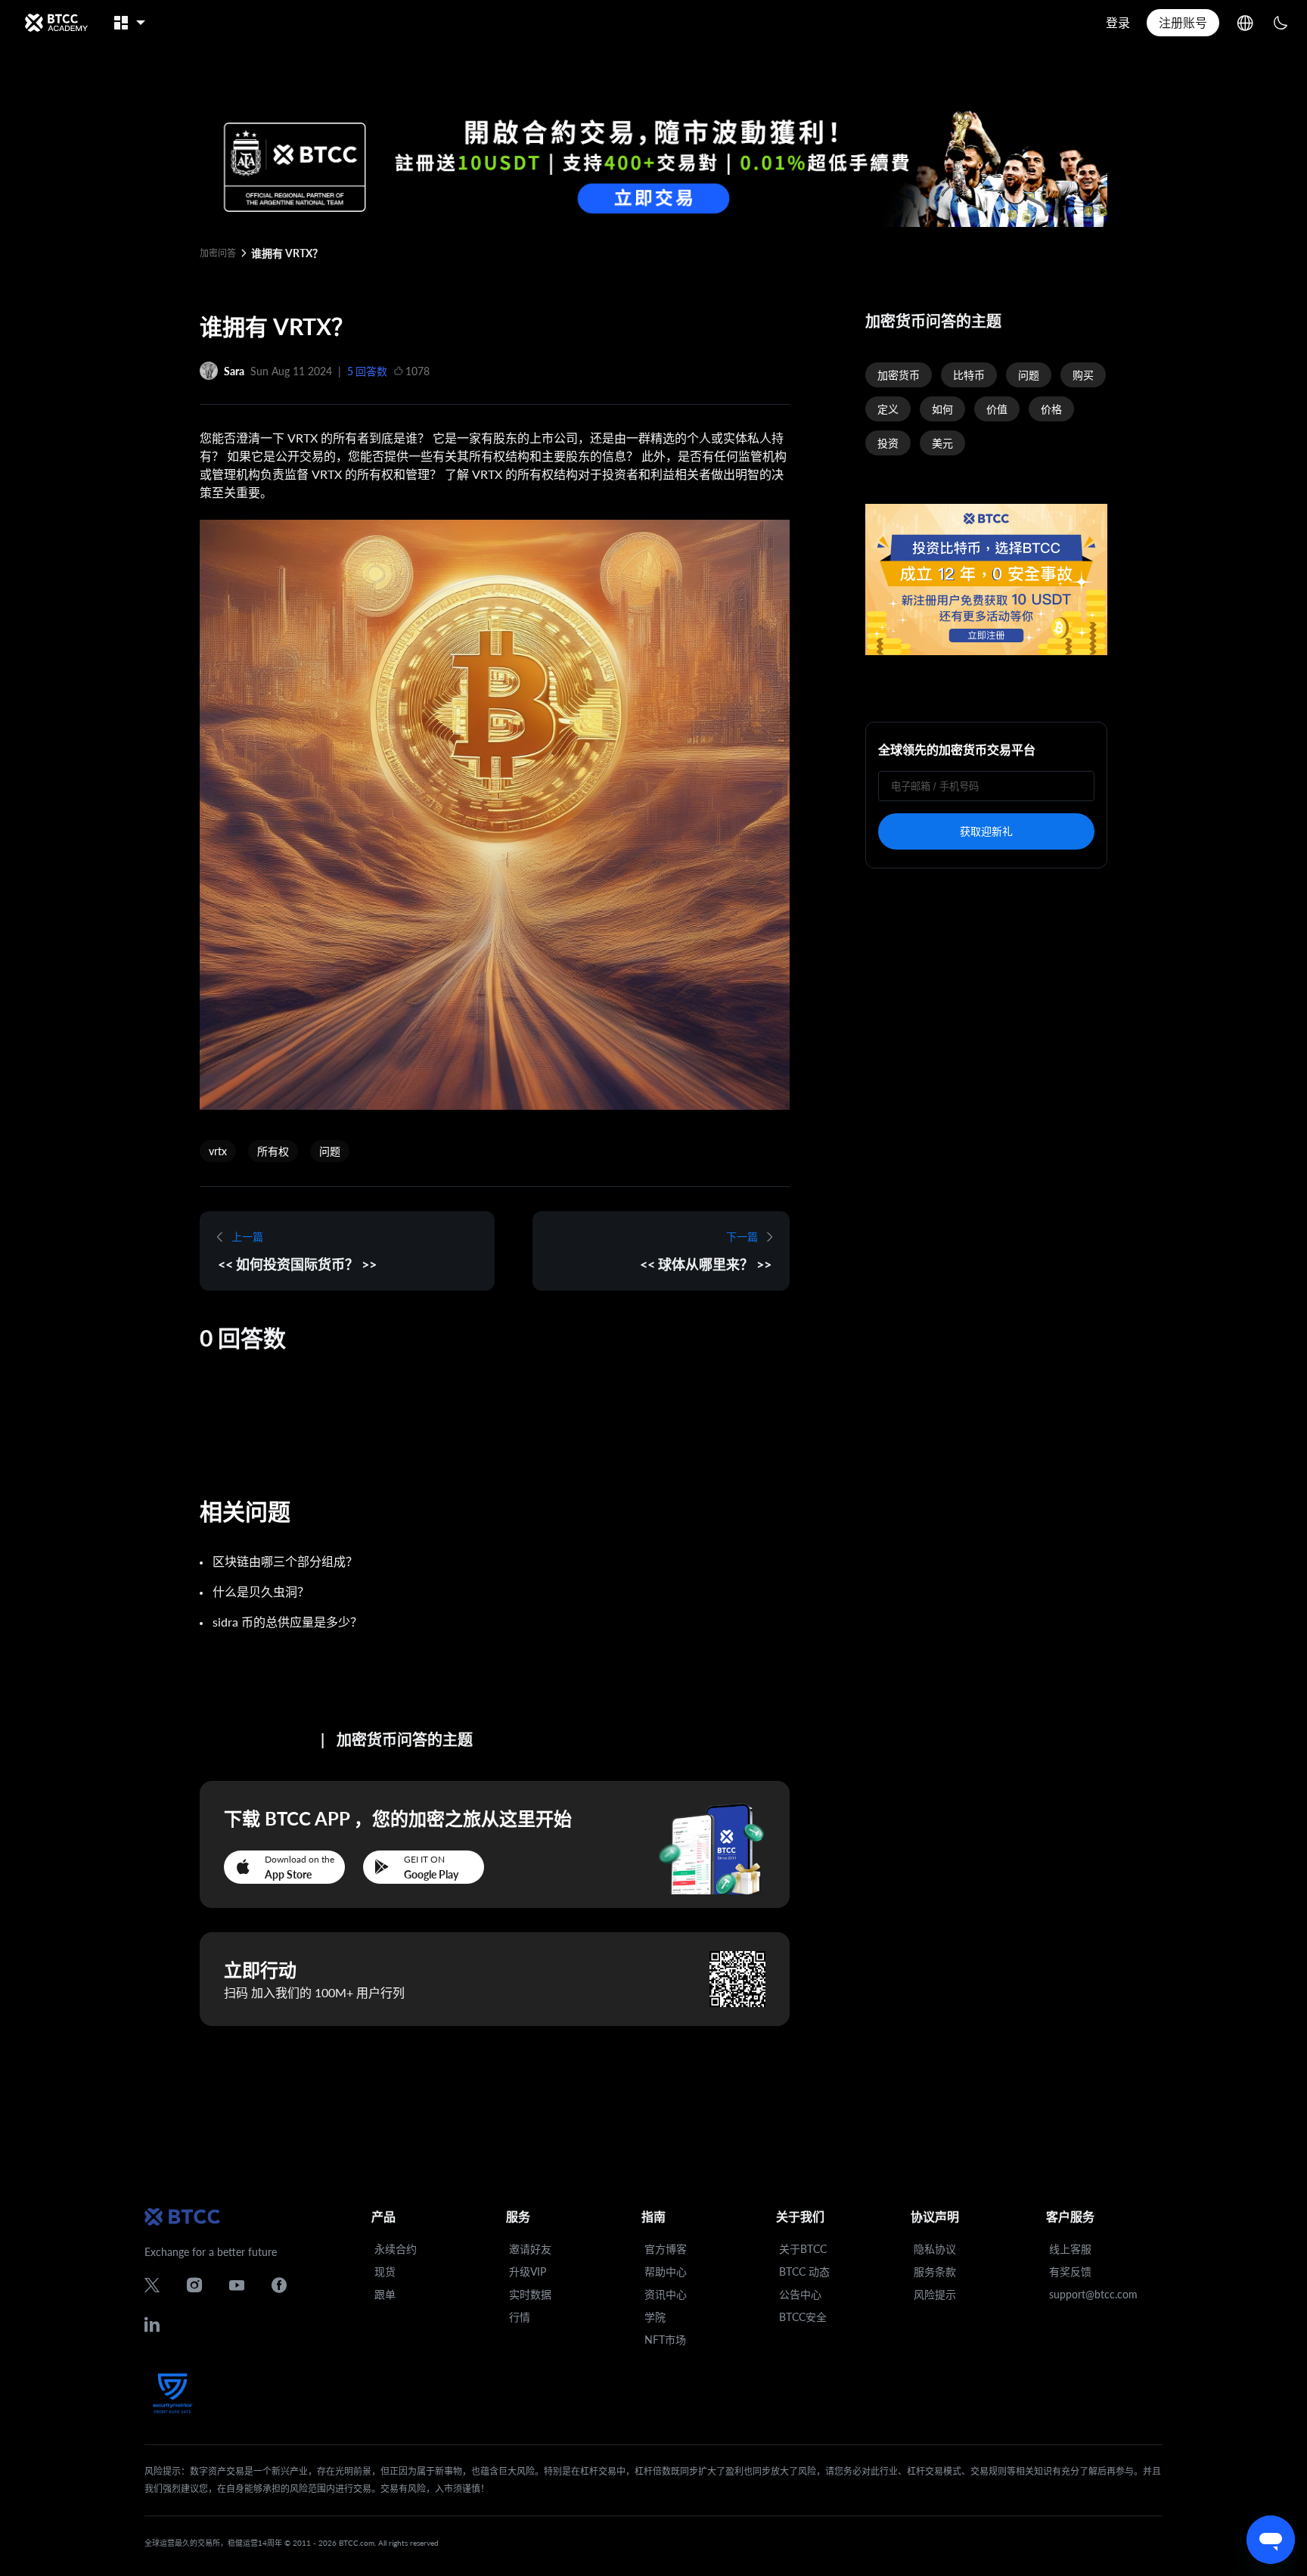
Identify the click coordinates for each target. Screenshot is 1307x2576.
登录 (1118, 22)
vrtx (218, 1151)
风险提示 (935, 2294)
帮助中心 (666, 2271)
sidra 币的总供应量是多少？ (287, 1622)
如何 (942, 409)
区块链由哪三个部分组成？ (285, 1561)
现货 (385, 2271)
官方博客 (666, 2249)
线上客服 (1070, 2249)
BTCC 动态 (804, 2271)
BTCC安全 (803, 2317)
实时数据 (530, 2294)
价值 (997, 409)
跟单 (385, 2294)
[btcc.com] (56, 23)
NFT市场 (665, 2340)
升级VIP (528, 2271)
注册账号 (1183, 22)
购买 (1083, 375)
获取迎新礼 (986, 831)
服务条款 (935, 2271)
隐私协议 (935, 2249)
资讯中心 (666, 2294)
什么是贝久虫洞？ (261, 1591)
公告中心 (800, 2294)
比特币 (969, 375)
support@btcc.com (1093, 2294)
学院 (655, 2317)
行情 (520, 2317)
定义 (888, 409)
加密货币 (899, 375)
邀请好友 (530, 2249)
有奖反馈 (1070, 2271)
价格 (1051, 409)
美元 (942, 443)
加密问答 (218, 253)
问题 (330, 1151)
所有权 (273, 1151)
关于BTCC (803, 2249)
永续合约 (396, 2249)
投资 (888, 443)
